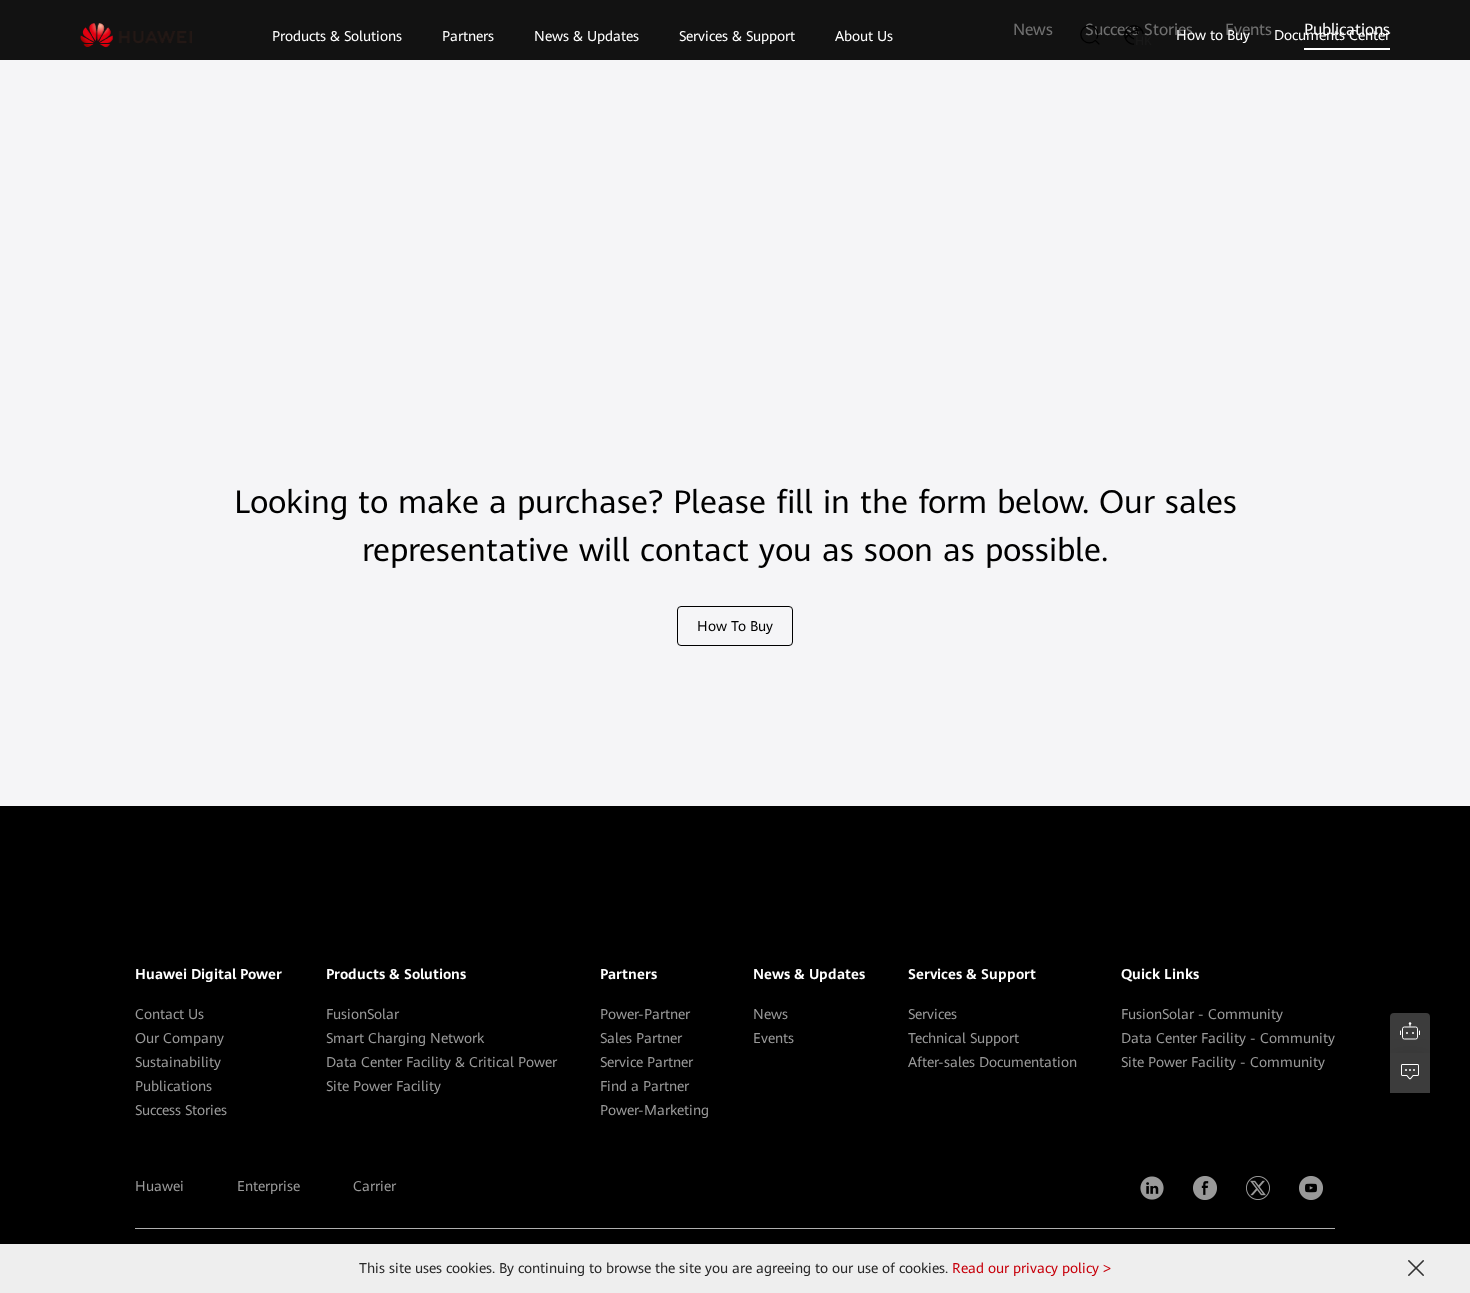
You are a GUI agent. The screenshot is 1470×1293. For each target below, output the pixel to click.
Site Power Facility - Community (1223, 1062)
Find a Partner (644, 1086)
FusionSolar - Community (1202, 1014)
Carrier (374, 1186)
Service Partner (646, 1062)
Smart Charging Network (405, 1038)
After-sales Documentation (992, 1062)
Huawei (159, 1186)
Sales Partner (641, 1038)
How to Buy (1213, 35)
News (770, 1014)
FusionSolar (362, 1014)
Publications (173, 1086)
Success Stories (181, 1110)
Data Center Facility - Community (1228, 1038)
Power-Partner (645, 1014)
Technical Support (963, 1038)
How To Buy (735, 626)
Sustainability (178, 1062)
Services (932, 1014)
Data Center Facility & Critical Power (441, 1062)
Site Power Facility (383, 1086)
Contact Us (169, 1014)
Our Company (179, 1038)
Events (773, 1038)
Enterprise (268, 1186)
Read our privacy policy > (1031, 1268)
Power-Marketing (654, 1110)
